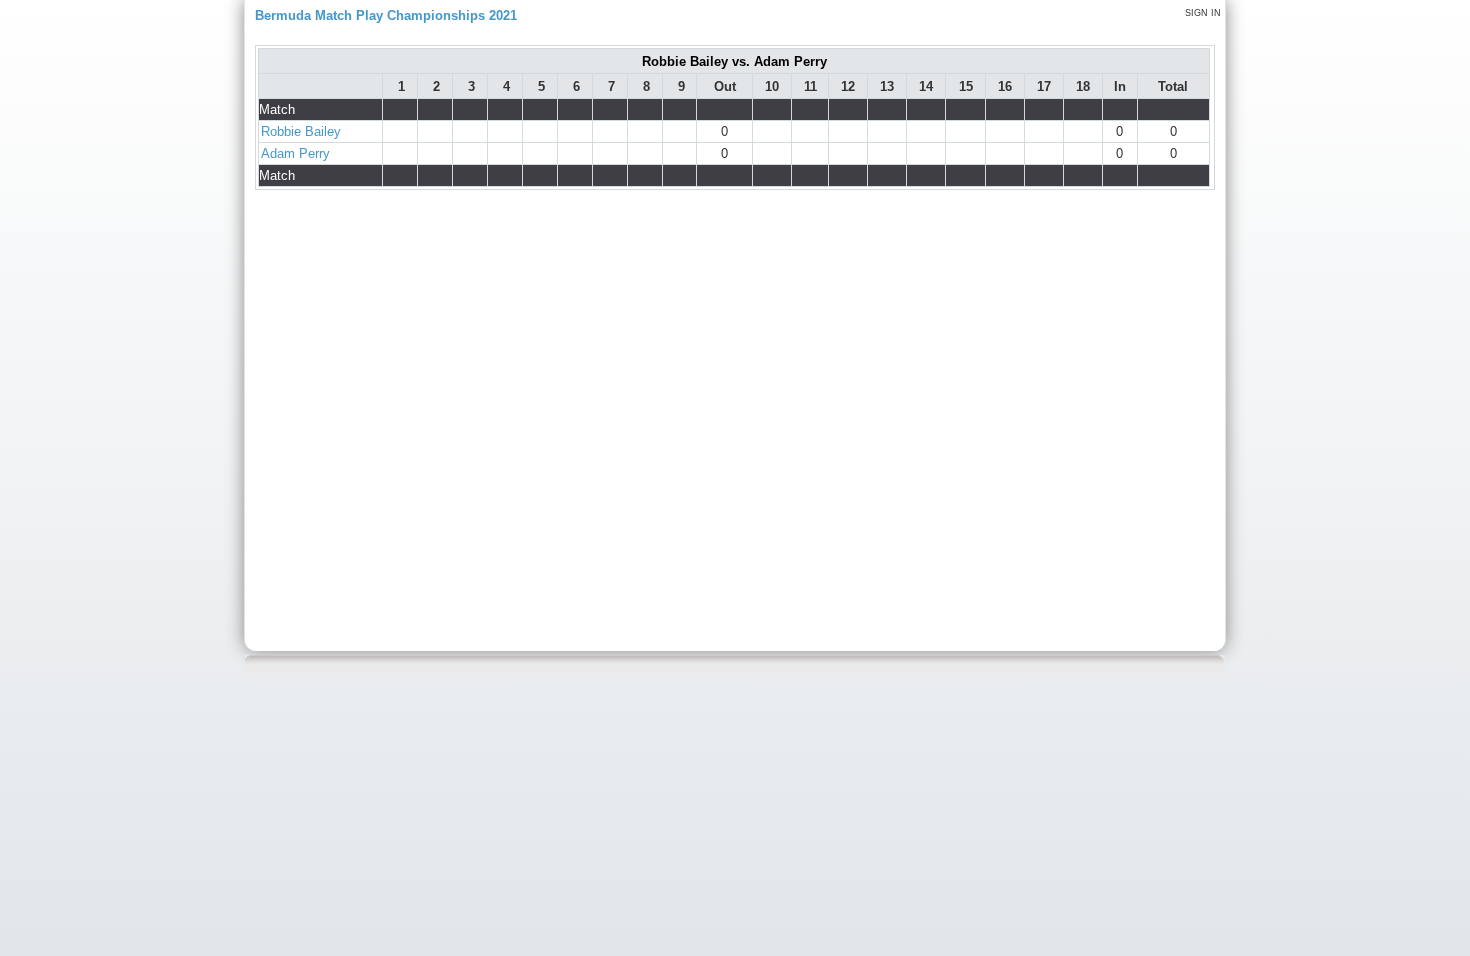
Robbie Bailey (301, 131)
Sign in (1203, 13)
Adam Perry (295, 153)
